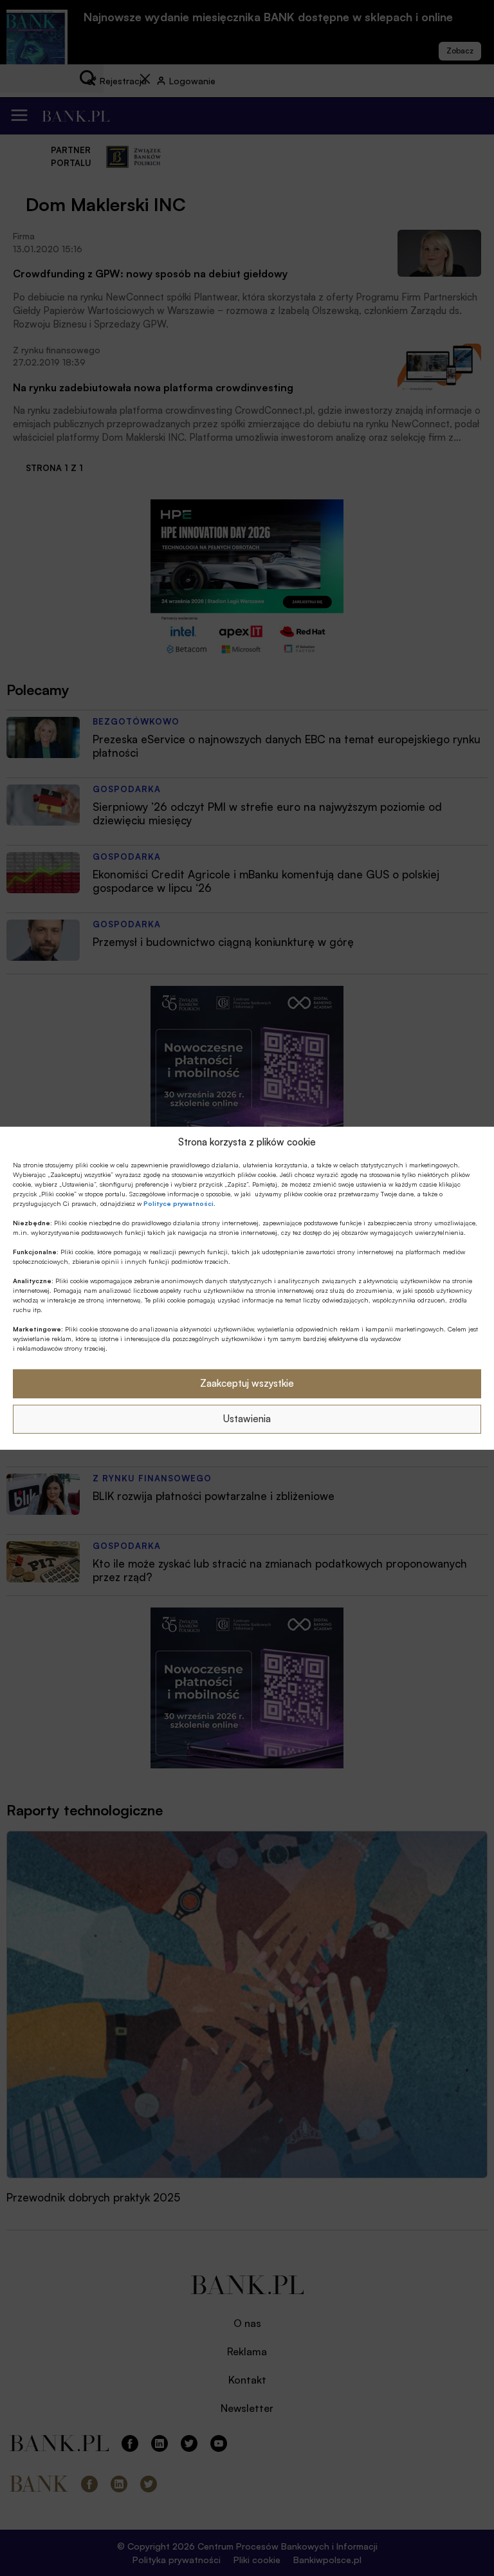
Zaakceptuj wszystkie (247, 1383)
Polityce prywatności (178, 1203)
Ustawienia (247, 1419)
